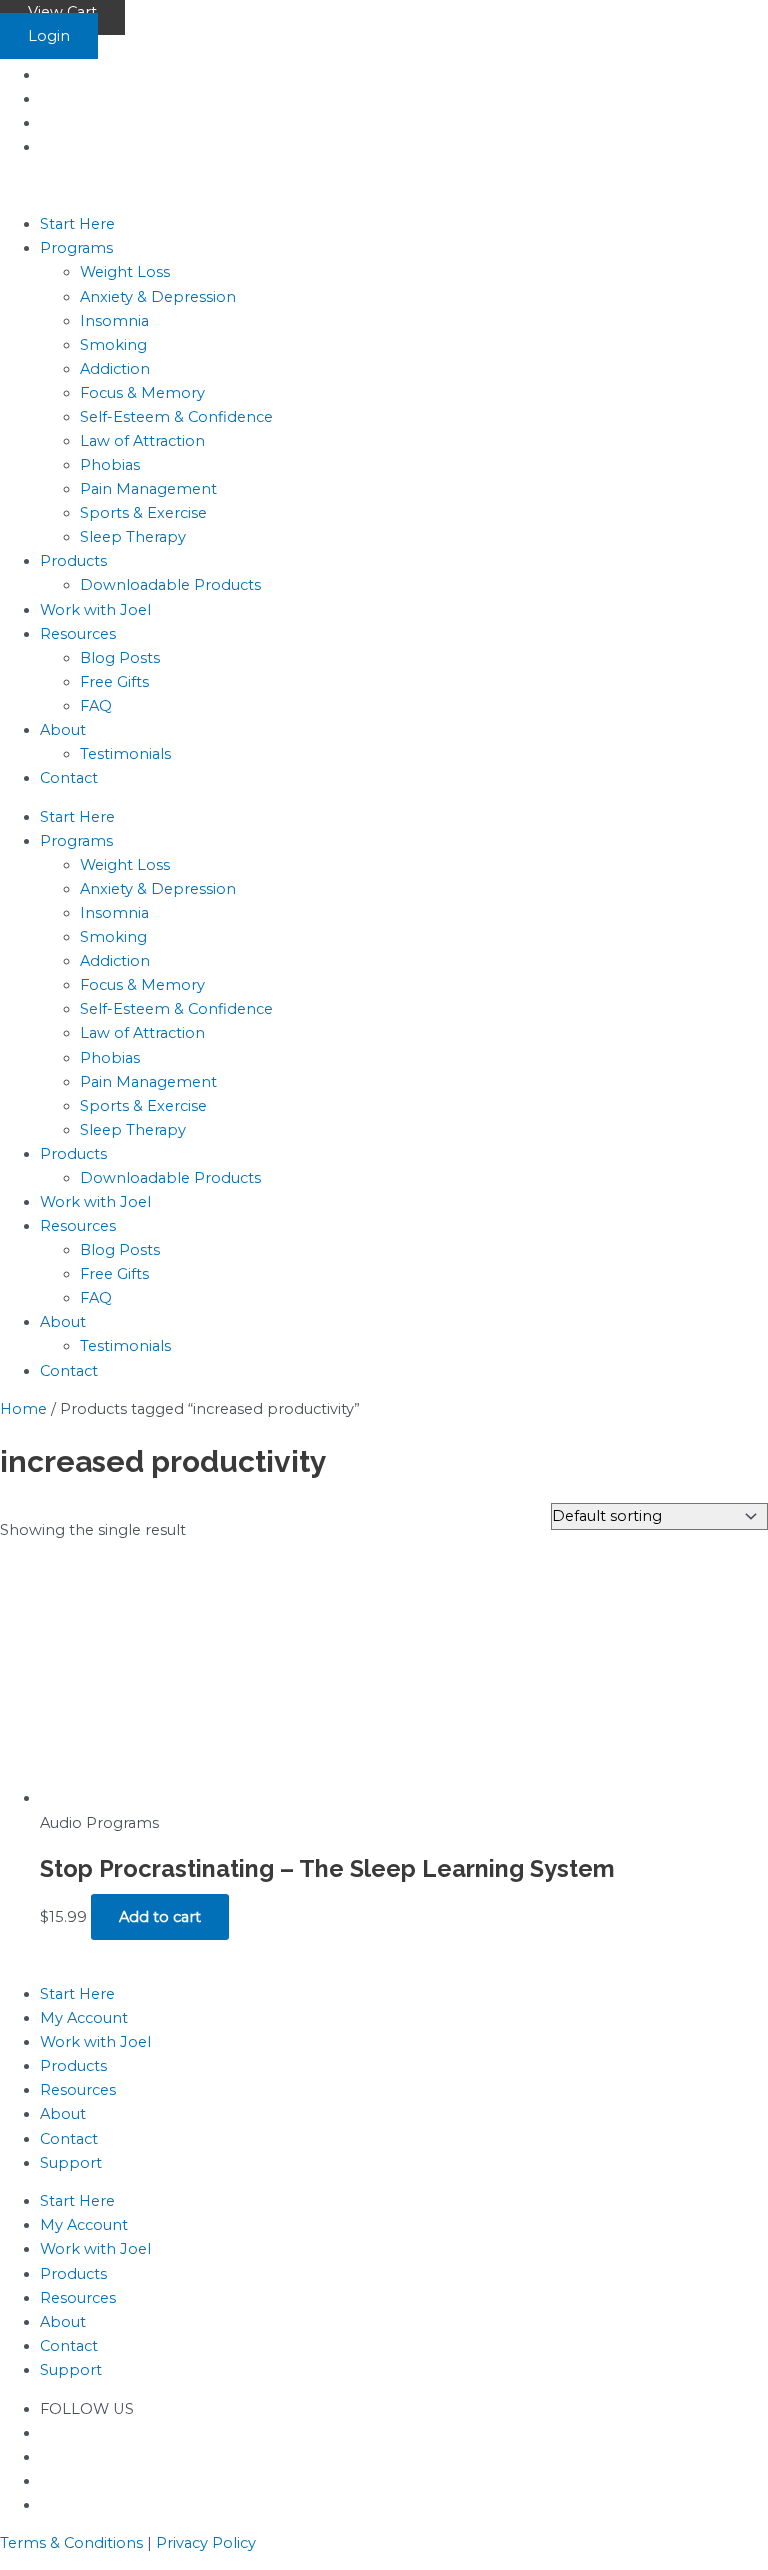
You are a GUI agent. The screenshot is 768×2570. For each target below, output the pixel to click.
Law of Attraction (142, 441)
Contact (69, 778)
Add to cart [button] (160, 1917)
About (63, 730)
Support (71, 2163)
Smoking (113, 345)
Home (23, 1409)
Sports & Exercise (143, 513)
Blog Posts (120, 658)
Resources (78, 634)
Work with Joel (95, 610)
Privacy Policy (206, 2543)
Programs (76, 248)
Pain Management (148, 489)
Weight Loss (125, 272)
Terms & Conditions (71, 2543)
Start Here (77, 224)
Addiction (115, 369)
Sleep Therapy (133, 537)
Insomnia (114, 321)
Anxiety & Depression (158, 297)
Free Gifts (114, 682)
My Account (84, 2018)
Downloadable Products (170, 585)
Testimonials (125, 754)
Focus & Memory (142, 393)
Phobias (110, 465)
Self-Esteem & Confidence (176, 417)
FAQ (96, 706)
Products (73, 561)
